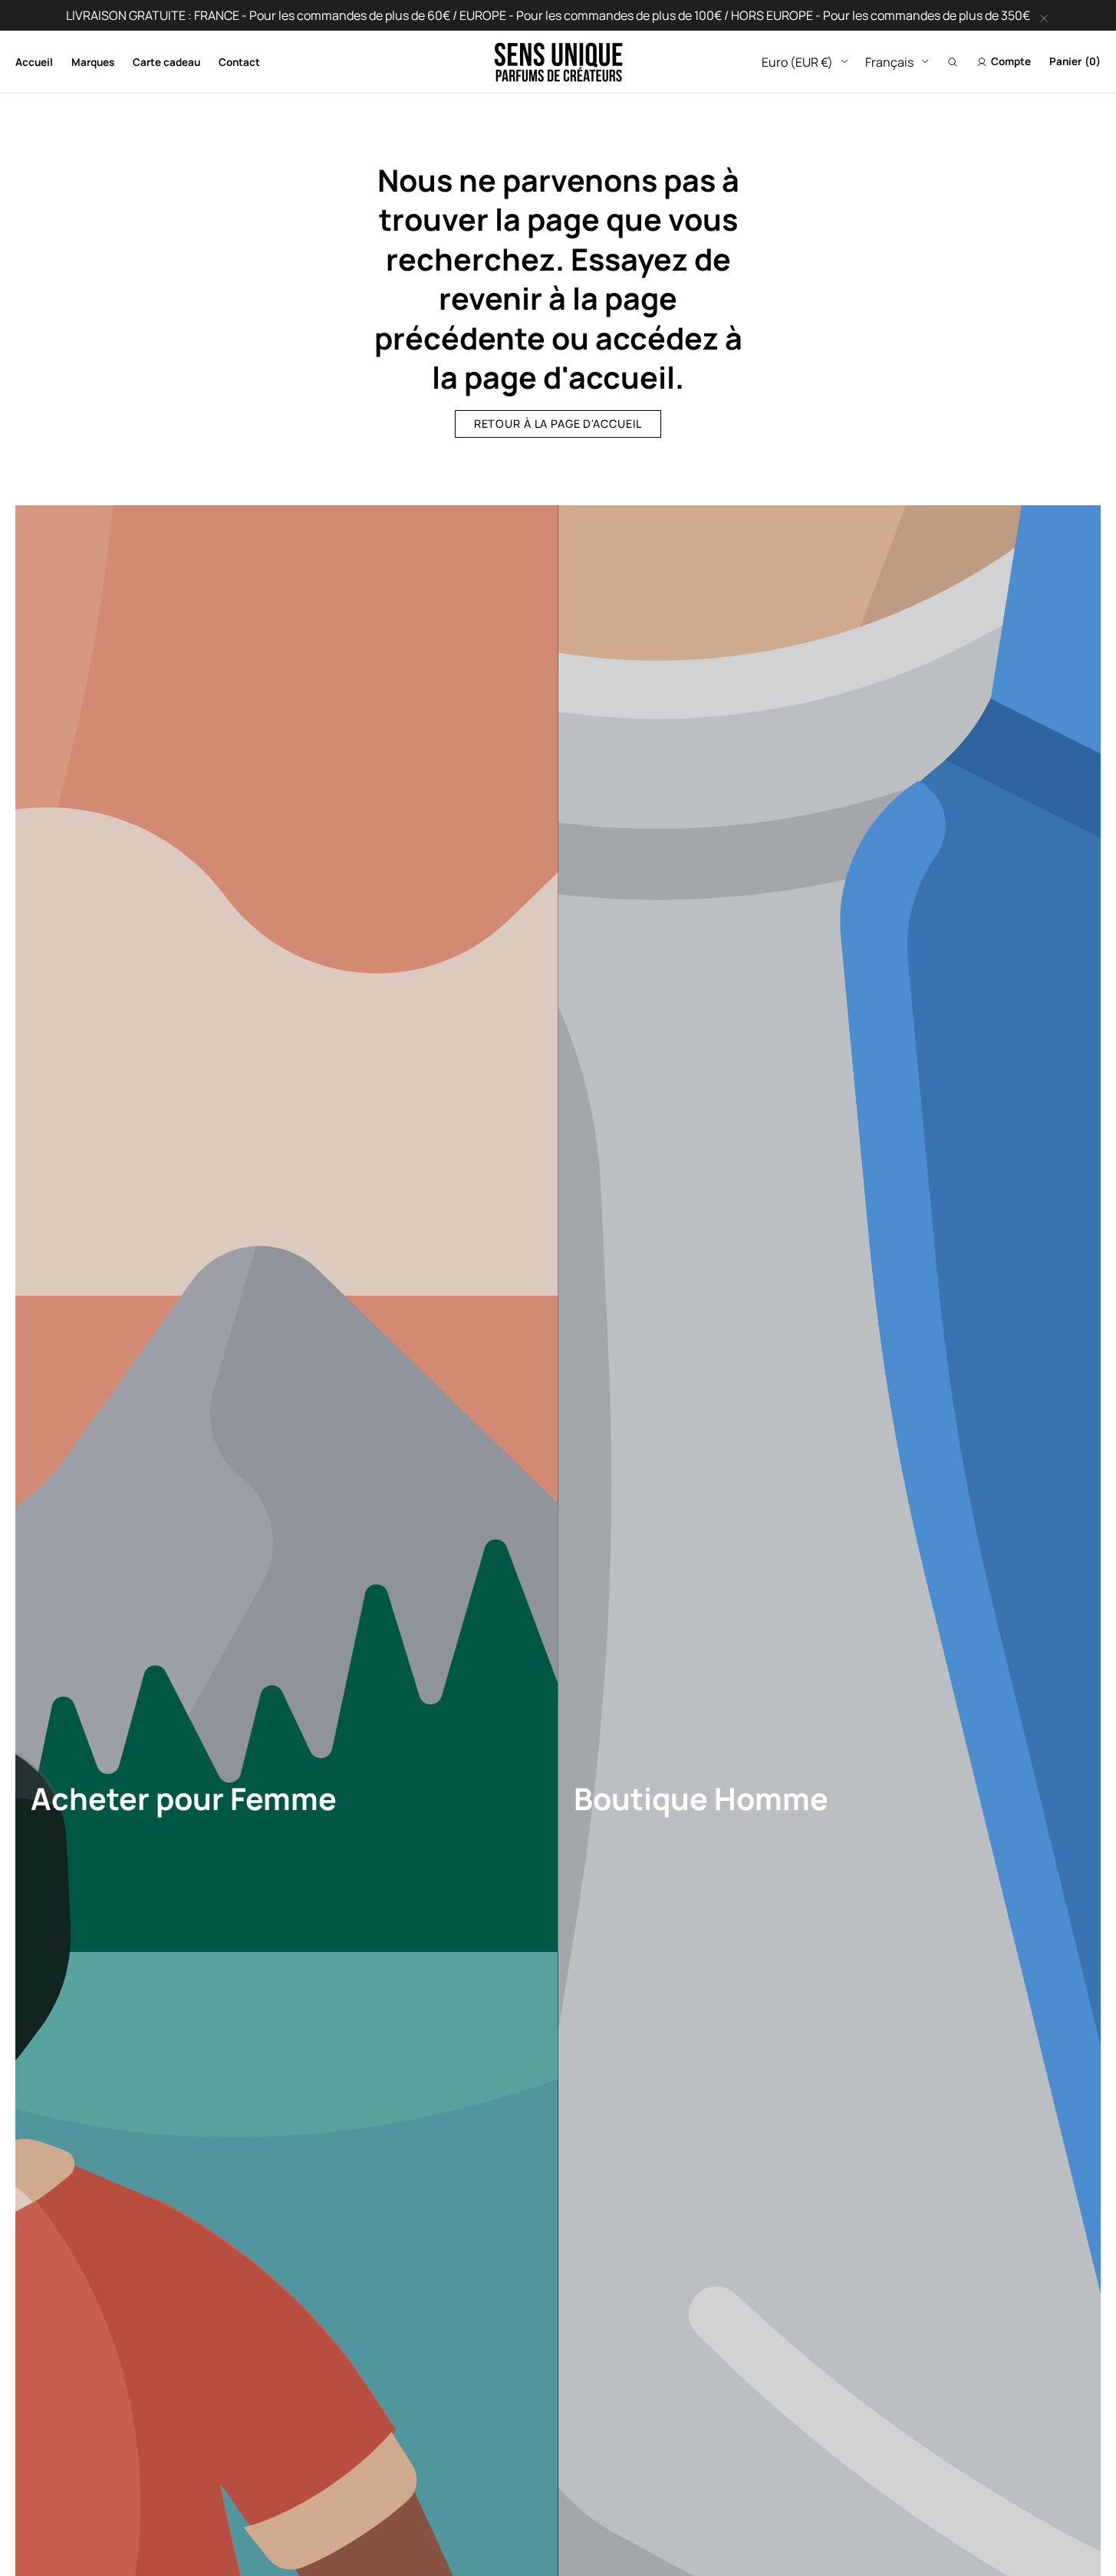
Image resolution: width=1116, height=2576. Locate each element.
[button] (953, 62)
